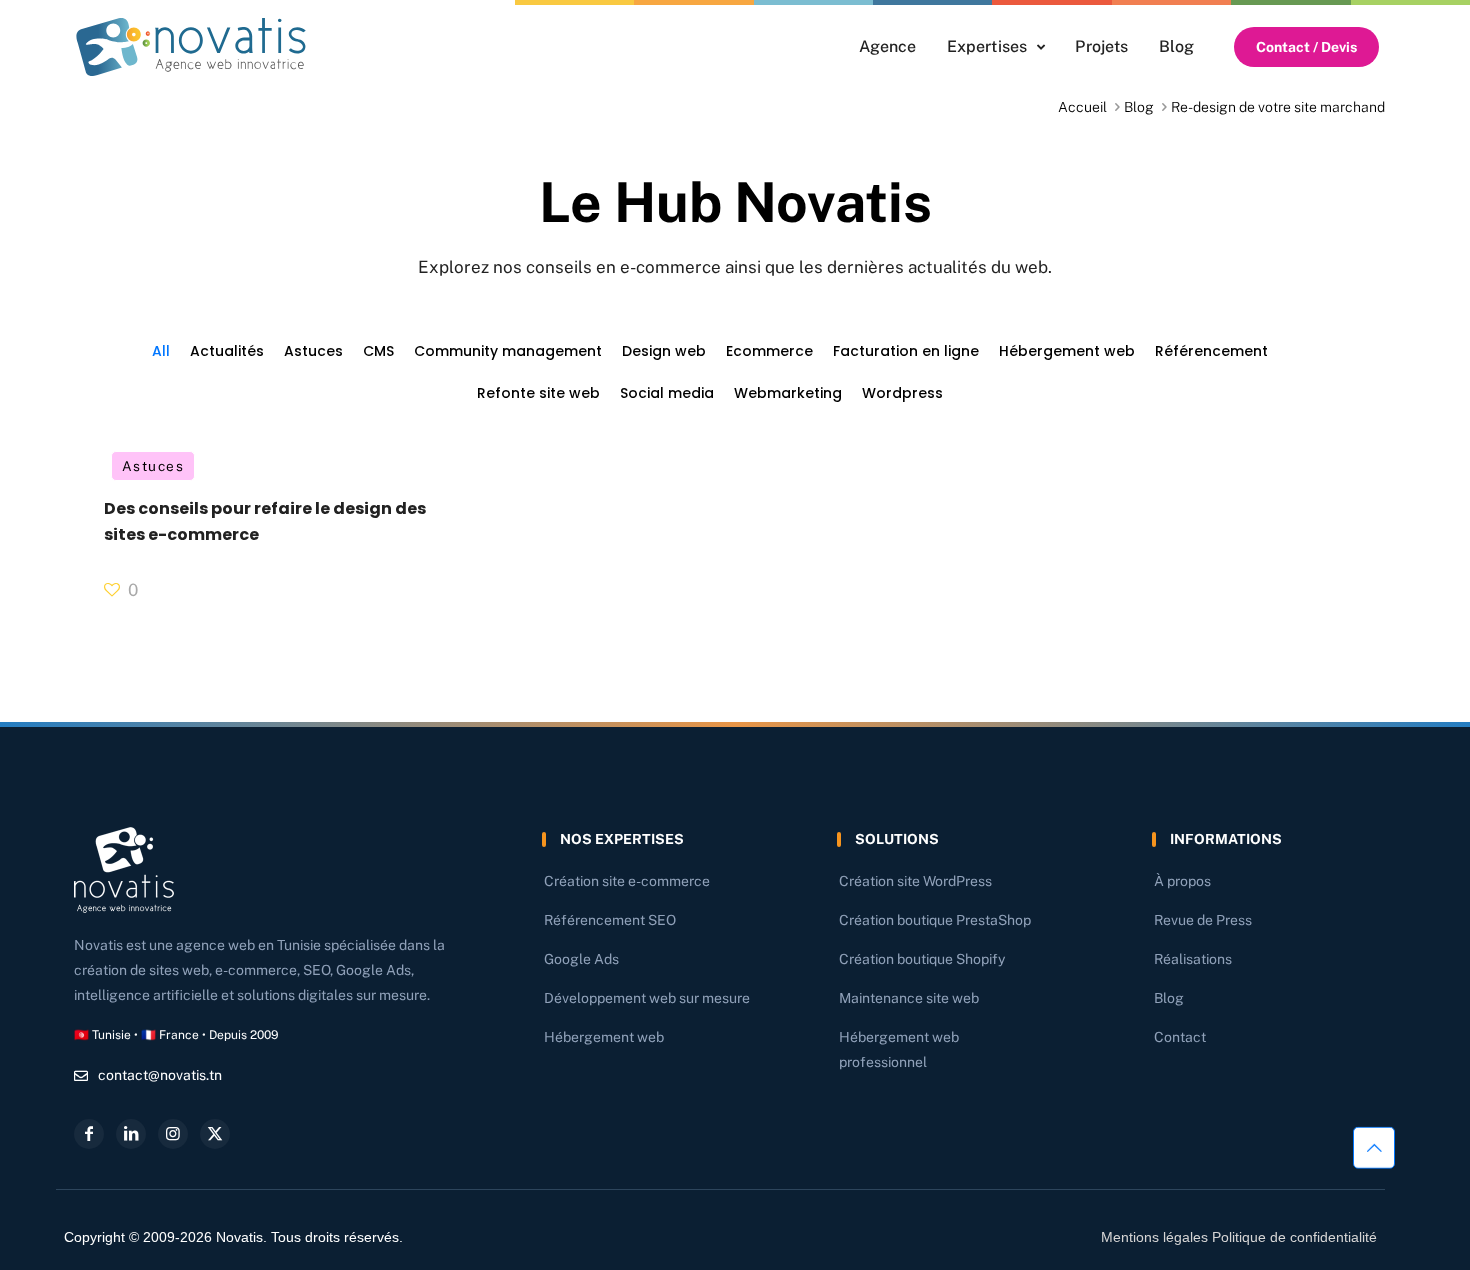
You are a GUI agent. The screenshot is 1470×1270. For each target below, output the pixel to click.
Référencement (1211, 351)
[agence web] (191, 47)
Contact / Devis (1306, 47)
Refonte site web (538, 393)
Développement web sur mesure (647, 998)
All (161, 351)
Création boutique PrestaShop (935, 920)
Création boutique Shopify (922, 959)
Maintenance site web (909, 998)
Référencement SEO (610, 920)
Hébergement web (1067, 351)
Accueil (1082, 107)
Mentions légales (1154, 1237)
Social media (667, 393)
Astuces (313, 351)
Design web (664, 351)
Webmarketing (788, 393)
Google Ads (581, 959)
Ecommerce (769, 351)
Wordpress (902, 393)
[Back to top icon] (1374, 1147)
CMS (378, 351)
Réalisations (1193, 959)
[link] (191, 47)
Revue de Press (1203, 920)
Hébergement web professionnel (899, 1049)
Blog (1139, 107)
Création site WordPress (915, 881)
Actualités (227, 351)
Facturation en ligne (906, 351)
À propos (1182, 881)
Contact (1180, 1037)
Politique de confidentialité (1294, 1237)
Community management (508, 351)
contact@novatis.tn (160, 1075)
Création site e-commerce (627, 881)
